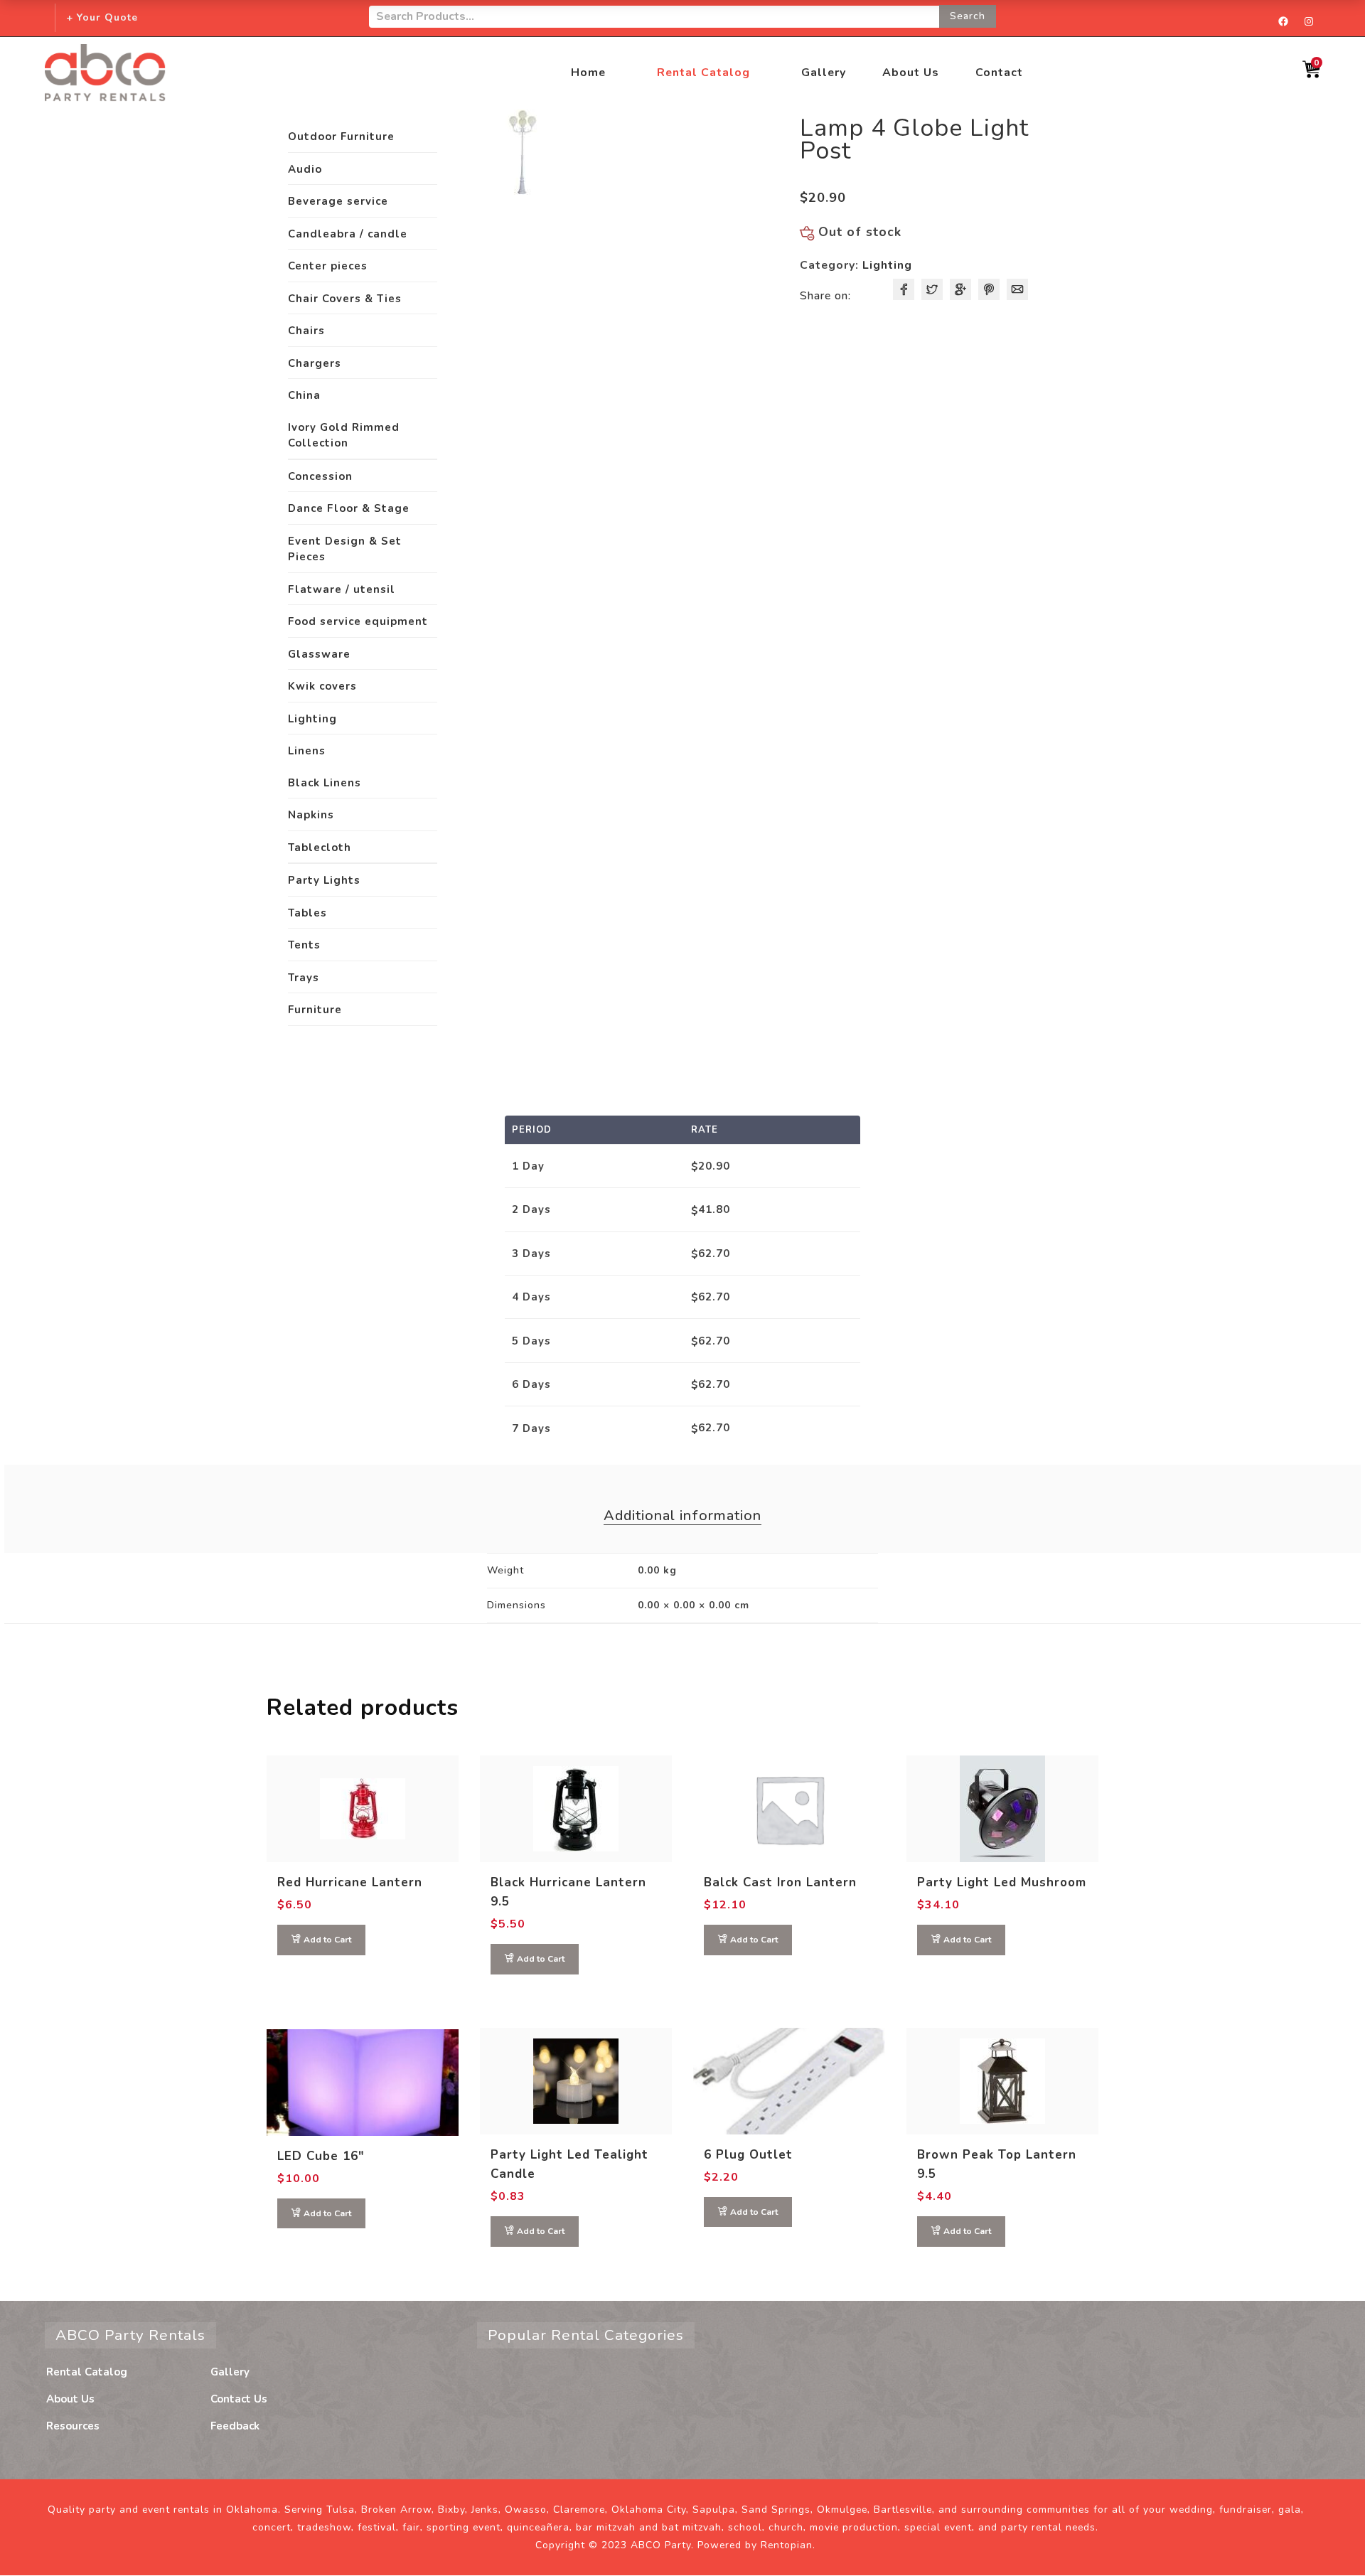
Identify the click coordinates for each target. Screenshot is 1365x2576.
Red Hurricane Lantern (350, 1882)
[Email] (1017, 289)
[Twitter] (932, 289)
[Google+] (960, 289)
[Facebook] (904, 289)
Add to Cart (327, 2213)
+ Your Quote (102, 17)
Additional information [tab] (682, 1516)
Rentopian (787, 2546)
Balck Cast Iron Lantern (780, 1882)
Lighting (887, 265)
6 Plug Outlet (748, 2155)
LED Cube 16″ (321, 2156)
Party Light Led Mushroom (1002, 1882)
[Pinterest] (989, 289)
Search (968, 16)
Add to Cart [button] (327, 1940)
